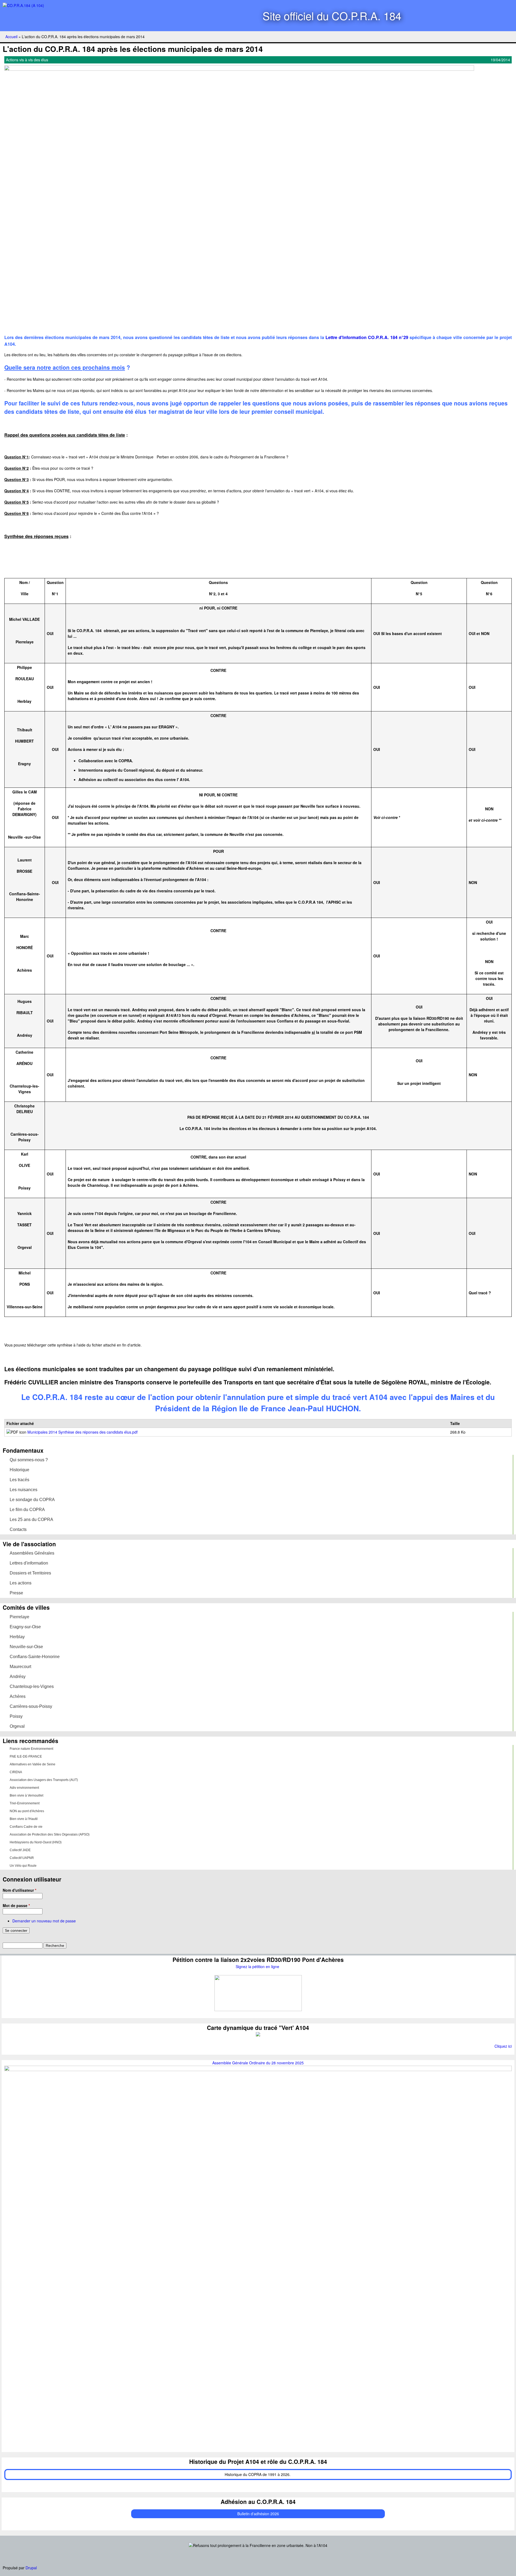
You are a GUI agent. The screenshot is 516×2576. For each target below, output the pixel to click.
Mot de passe (16, 1905)
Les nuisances (24, 1490)
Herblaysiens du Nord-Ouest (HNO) (36, 1842)
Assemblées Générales (32, 1553)
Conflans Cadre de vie (26, 1827)
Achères (18, 1696)
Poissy (16, 1716)
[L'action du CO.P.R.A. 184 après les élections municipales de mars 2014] (239, 69)
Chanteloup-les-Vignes (32, 1686)
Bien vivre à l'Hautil (24, 1819)
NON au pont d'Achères (27, 1811)
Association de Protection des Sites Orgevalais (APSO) (50, 1834)
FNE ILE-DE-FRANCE (26, 1756)
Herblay (17, 1637)
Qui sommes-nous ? (29, 1460)
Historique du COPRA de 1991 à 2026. (258, 2474)
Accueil (11, 37)
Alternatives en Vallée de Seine (33, 1764)
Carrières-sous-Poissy (31, 1706)
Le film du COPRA (27, 1510)
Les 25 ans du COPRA (31, 1519)
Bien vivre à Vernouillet (26, 1795)
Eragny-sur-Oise (25, 1627)
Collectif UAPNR (22, 1858)
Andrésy (18, 1677)
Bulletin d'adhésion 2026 (258, 2514)
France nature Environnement (31, 1749)
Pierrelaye (19, 1617)
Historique (19, 1470)
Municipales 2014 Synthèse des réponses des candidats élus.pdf (83, 1432)
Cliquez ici (503, 2046)
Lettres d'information (29, 1563)
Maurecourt (20, 1667)
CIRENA (16, 1772)
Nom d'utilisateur (19, 1890)
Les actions (21, 1583)
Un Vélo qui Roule (23, 1866)
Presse (16, 1593)
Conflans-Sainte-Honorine (35, 1657)
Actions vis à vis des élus (27, 60)
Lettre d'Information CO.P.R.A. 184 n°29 (367, 337)
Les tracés (19, 1480)
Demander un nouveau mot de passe (44, 1921)
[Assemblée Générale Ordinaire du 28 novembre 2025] (258, 2069)
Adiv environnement (24, 1788)
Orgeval (17, 1726)
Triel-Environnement (25, 1803)
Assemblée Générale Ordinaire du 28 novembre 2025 (258, 2063)
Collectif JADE (20, 1850)
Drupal (31, 2568)
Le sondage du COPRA (32, 1500)
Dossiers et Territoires (30, 1573)
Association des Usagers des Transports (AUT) (44, 1780)
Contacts (18, 1529)
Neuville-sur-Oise (26, 1647)
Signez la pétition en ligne (258, 1966)
